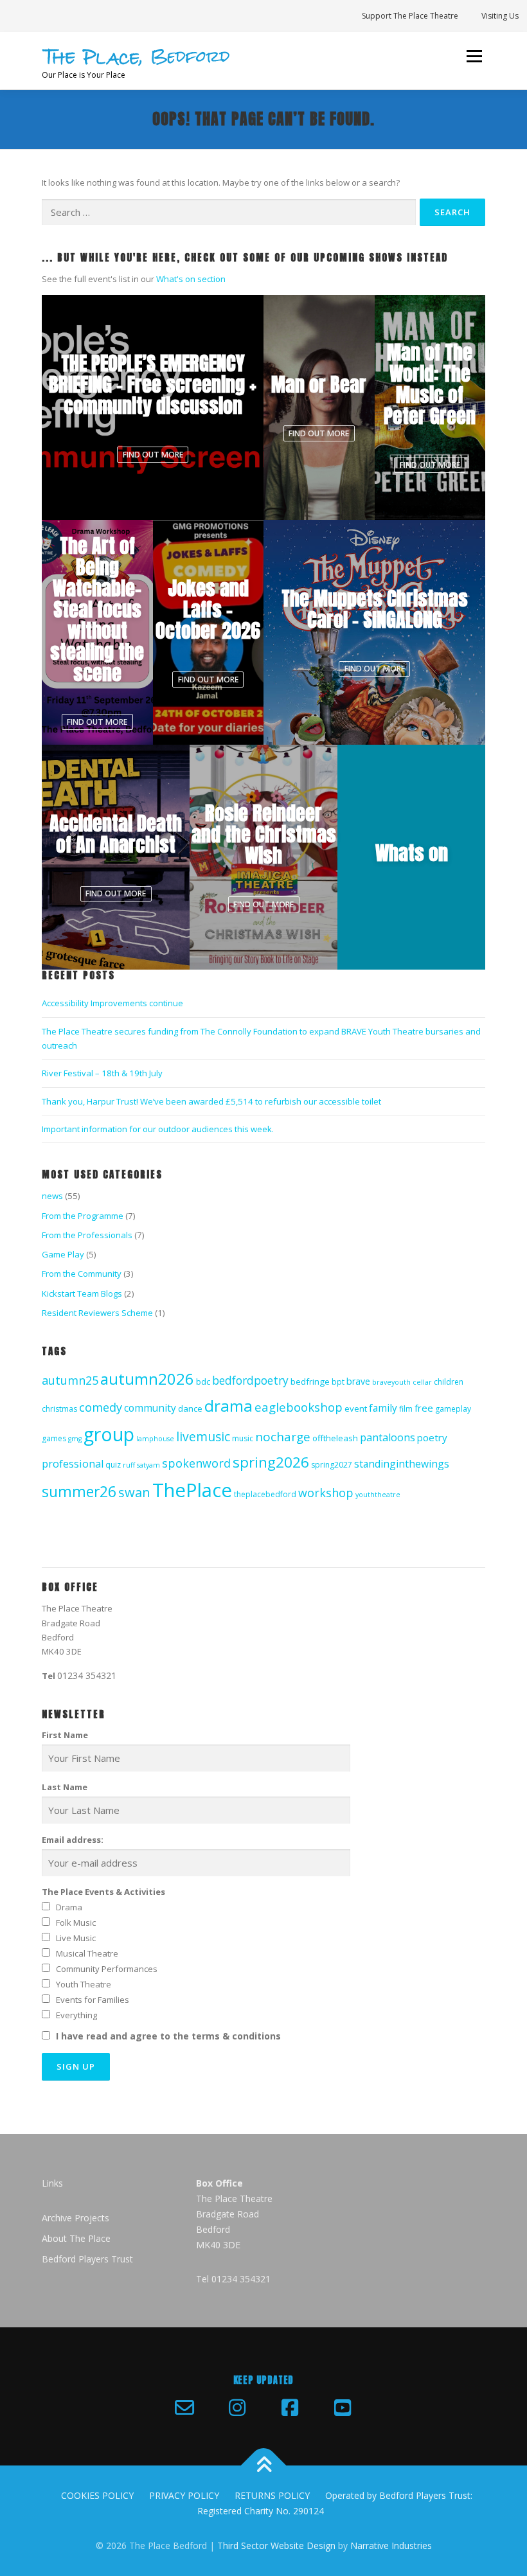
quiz (113, 1465)
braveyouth (391, 1382)
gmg (75, 1439)
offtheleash (335, 1438)
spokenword (196, 1463)
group (109, 1434)
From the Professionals (87, 1235)
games (54, 1438)
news (52, 1196)
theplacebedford (265, 1494)
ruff (129, 1465)
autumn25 (70, 1380)
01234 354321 (87, 1675)
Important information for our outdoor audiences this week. (158, 1129)
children (449, 1382)
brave (358, 1381)
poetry (432, 1437)
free (424, 1408)
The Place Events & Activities (103, 1892)
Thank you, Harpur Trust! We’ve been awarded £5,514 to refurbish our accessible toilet (211, 1101)
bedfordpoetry (250, 1380)
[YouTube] (343, 2408)
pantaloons (388, 1437)
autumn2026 (147, 1379)
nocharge (283, 1437)
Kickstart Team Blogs (82, 1293)
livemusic (203, 1436)
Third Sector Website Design (276, 2545)
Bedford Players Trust (87, 2259)
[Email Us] (184, 2408)
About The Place (76, 2238)
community (150, 1408)
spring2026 (271, 1462)
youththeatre (378, 1495)
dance (190, 1408)
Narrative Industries (391, 2545)
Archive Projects (76, 2218)
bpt (338, 1382)
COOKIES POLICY (97, 2495)
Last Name (65, 1787)
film (406, 1409)
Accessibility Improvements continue (112, 1003)
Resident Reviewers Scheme (97, 1313)
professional (73, 1464)
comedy (101, 1407)
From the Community (82, 1274)
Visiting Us (500, 16)
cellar (422, 1382)
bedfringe (310, 1381)
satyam (148, 1465)
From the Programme (83, 1216)
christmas (59, 1409)
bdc (203, 1381)
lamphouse (155, 1439)
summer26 (79, 1492)
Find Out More (153, 455)
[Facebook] (290, 2408)
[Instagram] (237, 2408)
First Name (65, 1735)
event (356, 1408)
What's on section (191, 279)
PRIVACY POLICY (184, 2495)
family (383, 1408)
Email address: (73, 1840)
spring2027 (332, 1465)
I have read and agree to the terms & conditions (168, 2036)
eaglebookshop (299, 1407)
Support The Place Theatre (410, 16)
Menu (474, 56)
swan (134, 1492)
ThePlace (192, 1490)
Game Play (63, 1254)
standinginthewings (402, 1464)
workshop (326, 1493)
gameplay (453, 1409)
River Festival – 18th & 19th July (102, 1073)
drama (228, 1406)
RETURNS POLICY (272, 2495)
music (243, 1438)
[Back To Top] (264, 2466)
